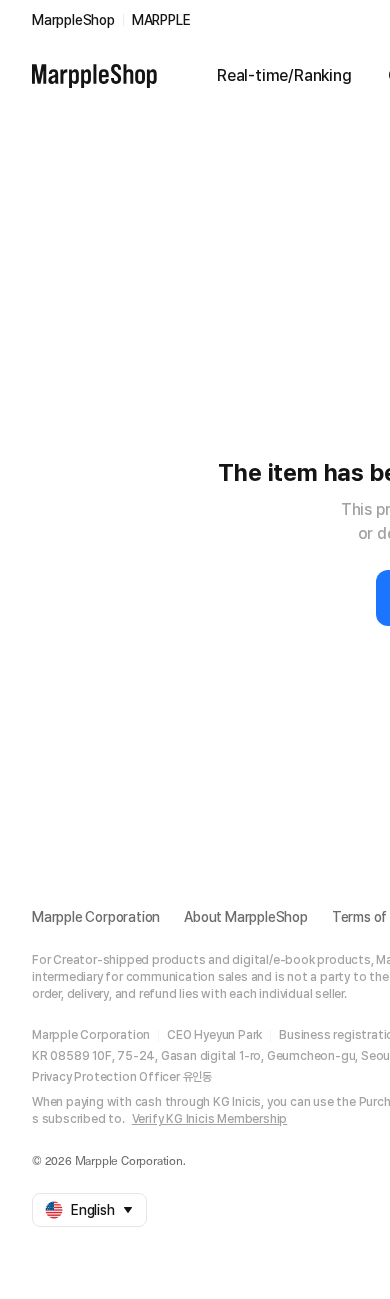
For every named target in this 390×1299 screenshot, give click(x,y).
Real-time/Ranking (284, 75)
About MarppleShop (246, 917)
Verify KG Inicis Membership (210, 1119)
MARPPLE (161, 20)
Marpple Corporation (96, 917)
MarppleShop (73, 20)
